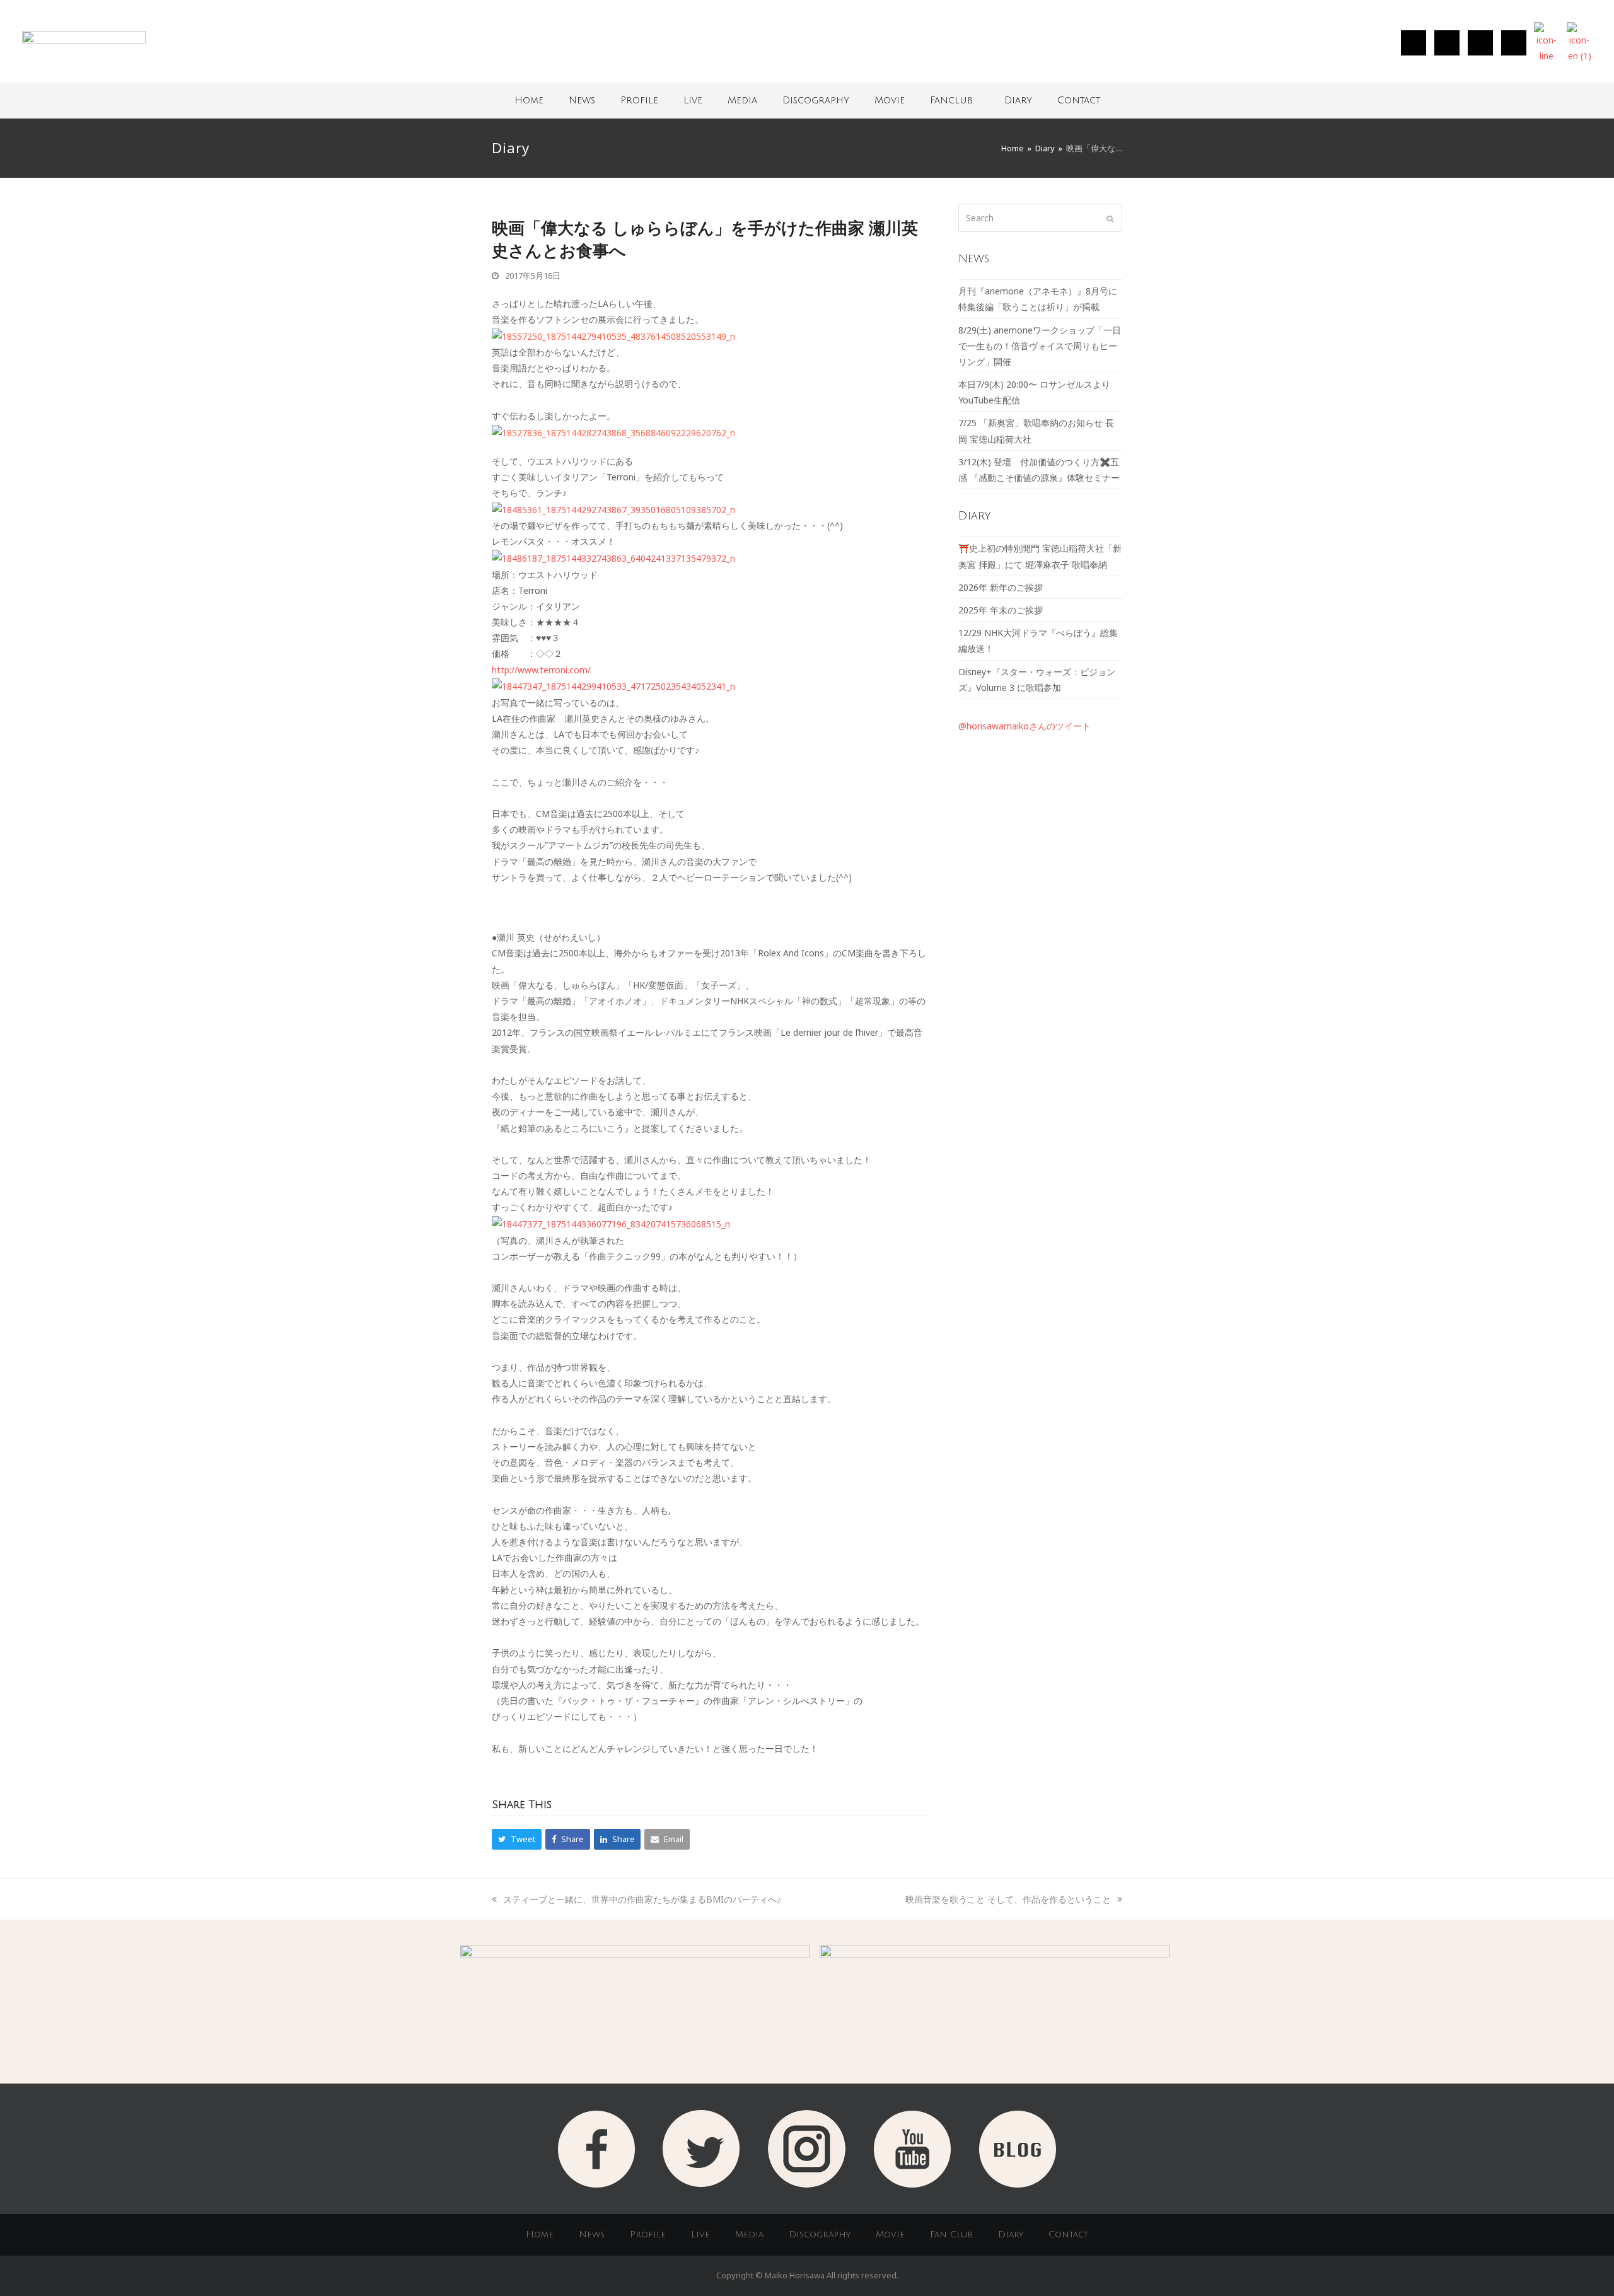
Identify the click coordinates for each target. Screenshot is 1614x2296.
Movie (890, 100)
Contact (1079, 100)
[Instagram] (1414, 43)
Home (529, 100)
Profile (639, 100)
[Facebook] (1480, 43)
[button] (517, 1839)
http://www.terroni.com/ (541, 670)
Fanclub (951, 100)
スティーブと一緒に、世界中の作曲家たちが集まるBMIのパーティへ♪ (642, 1899)
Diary (1018, 100)
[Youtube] (1514, 43)
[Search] (1040, 218)
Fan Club (951, 2235)
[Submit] (1110, 218)
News (582, 100)
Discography (816, 100)
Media (742, 100)
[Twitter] (1447, 43)
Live (693, 100)
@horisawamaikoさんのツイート (1025, 726)
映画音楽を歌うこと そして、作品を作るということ (1008, 1899)
